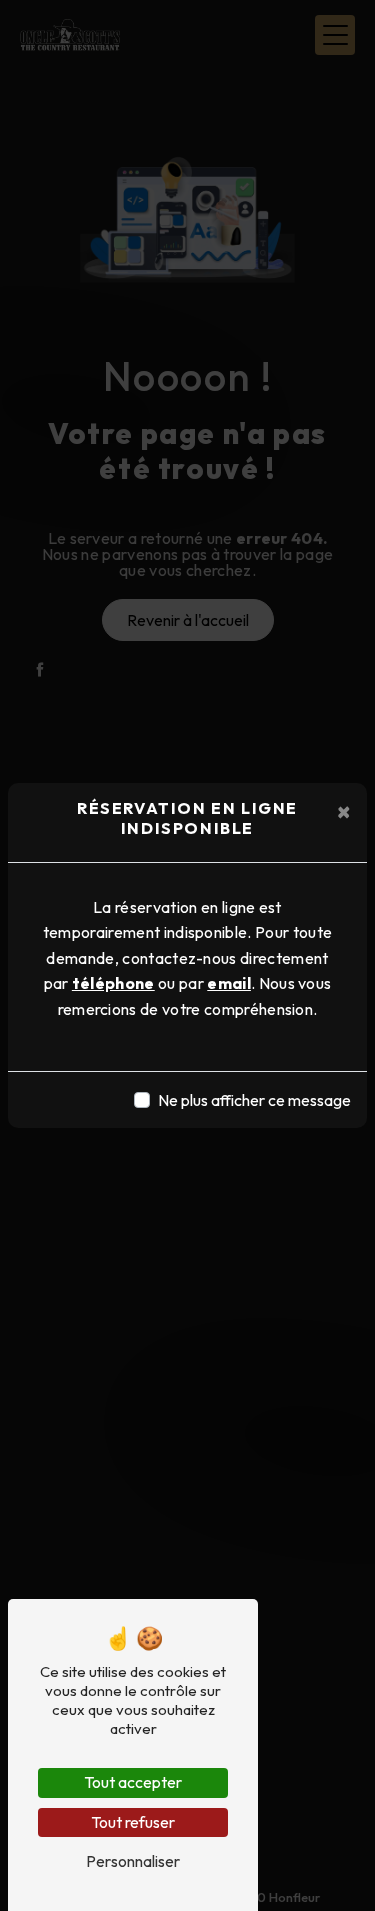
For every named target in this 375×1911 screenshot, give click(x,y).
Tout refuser (133, 1822)
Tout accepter (133, 1782)
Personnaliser (133, 1861)
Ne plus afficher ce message (254, 1100)
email (229, 983)
